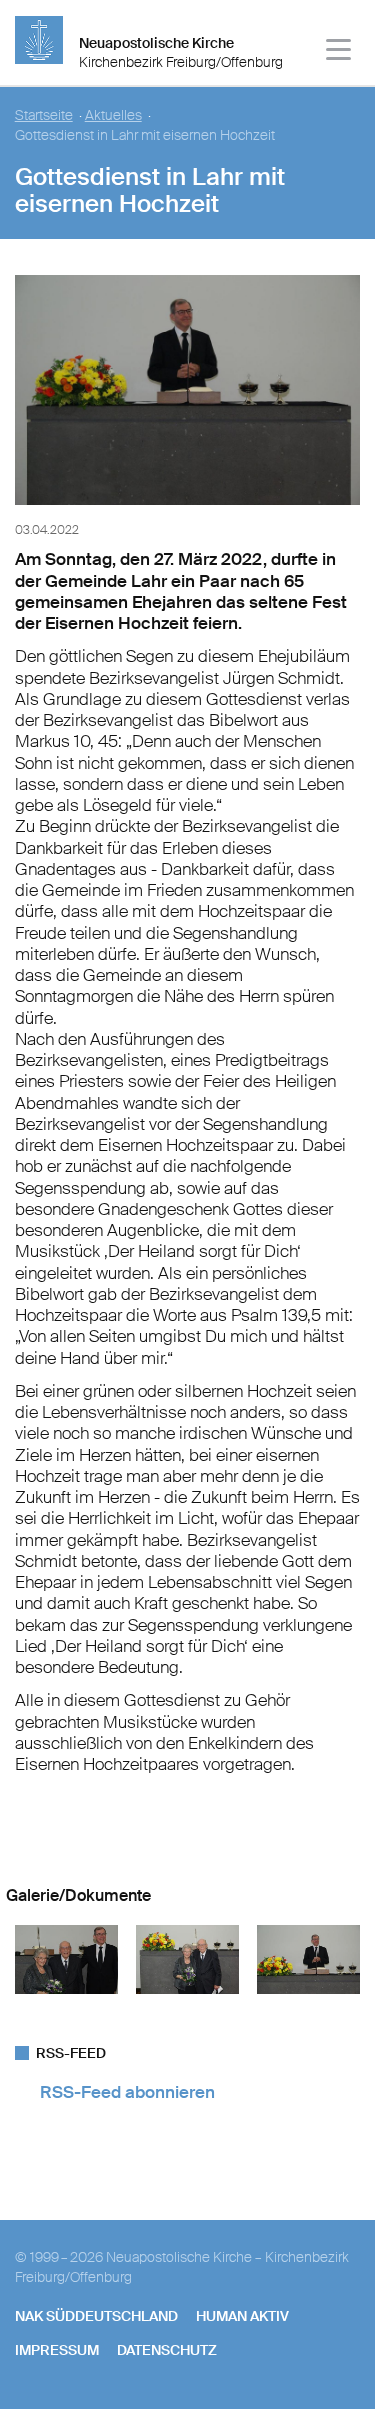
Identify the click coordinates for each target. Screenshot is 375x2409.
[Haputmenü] (339, 52)
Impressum (57, 2350)
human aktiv (242, 2316)
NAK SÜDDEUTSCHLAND (96, 2316)
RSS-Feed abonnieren (127, 2092)
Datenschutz (167, 2350)
